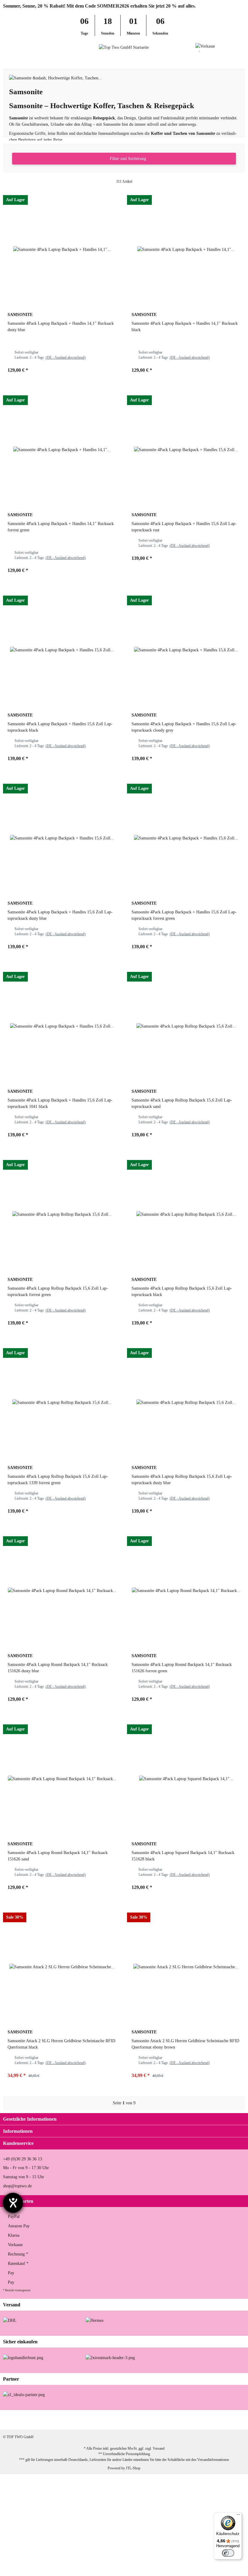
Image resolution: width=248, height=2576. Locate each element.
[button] (231, 47)
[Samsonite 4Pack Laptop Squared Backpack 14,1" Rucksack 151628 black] (186, 1779)
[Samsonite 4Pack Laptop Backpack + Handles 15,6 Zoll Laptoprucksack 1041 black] (62, 1026)
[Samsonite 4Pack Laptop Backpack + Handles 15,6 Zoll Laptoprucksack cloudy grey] (186, 650)
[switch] (228, 2553)
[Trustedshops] (110, 2357)
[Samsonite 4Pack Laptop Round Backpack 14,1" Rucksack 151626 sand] (62, 1779)
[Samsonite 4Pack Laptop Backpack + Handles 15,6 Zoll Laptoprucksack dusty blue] (62, 838)
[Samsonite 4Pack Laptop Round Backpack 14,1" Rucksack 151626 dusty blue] (62, 1590)
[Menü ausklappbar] (6, 47)
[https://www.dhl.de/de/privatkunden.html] (10, 2320)
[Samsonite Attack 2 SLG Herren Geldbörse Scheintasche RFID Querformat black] (62, 1967)
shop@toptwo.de (17, 2186)
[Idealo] (24, 2394)
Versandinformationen (213, 2460)
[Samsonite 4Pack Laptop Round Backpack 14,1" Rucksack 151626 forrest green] (186, 1590)
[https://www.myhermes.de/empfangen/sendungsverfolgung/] (95, 2320)
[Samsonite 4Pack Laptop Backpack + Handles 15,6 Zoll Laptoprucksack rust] (186, 450)
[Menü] (238, 2516)
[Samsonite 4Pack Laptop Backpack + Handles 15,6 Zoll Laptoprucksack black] (62, 650)
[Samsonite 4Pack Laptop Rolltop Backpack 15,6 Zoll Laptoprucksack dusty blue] (186, 1402)
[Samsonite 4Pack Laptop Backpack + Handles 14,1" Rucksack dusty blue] (62, 249)
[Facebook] (178, 2420)
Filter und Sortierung (127, 159)
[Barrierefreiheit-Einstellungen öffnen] (13, 2203)
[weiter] (141, 2103)
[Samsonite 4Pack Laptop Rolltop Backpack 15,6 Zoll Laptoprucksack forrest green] (62, 1214)
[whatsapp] (216, 2420)
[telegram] (235, 2420)
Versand (159, 2448)
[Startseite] (4, 60)
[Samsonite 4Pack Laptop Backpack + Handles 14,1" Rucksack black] (186, 249)
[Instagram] (197, 2420)
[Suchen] (17, 47)
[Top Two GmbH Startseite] (124, 47)
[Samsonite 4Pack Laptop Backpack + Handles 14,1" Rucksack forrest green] (62, 450)
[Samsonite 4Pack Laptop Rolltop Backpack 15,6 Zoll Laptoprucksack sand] (186, 1026)
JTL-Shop (133, 2468)
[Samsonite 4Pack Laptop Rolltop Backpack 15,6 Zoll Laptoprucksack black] (186, 1214)
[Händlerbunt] (23, 2357)
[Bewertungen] (15, 341)
